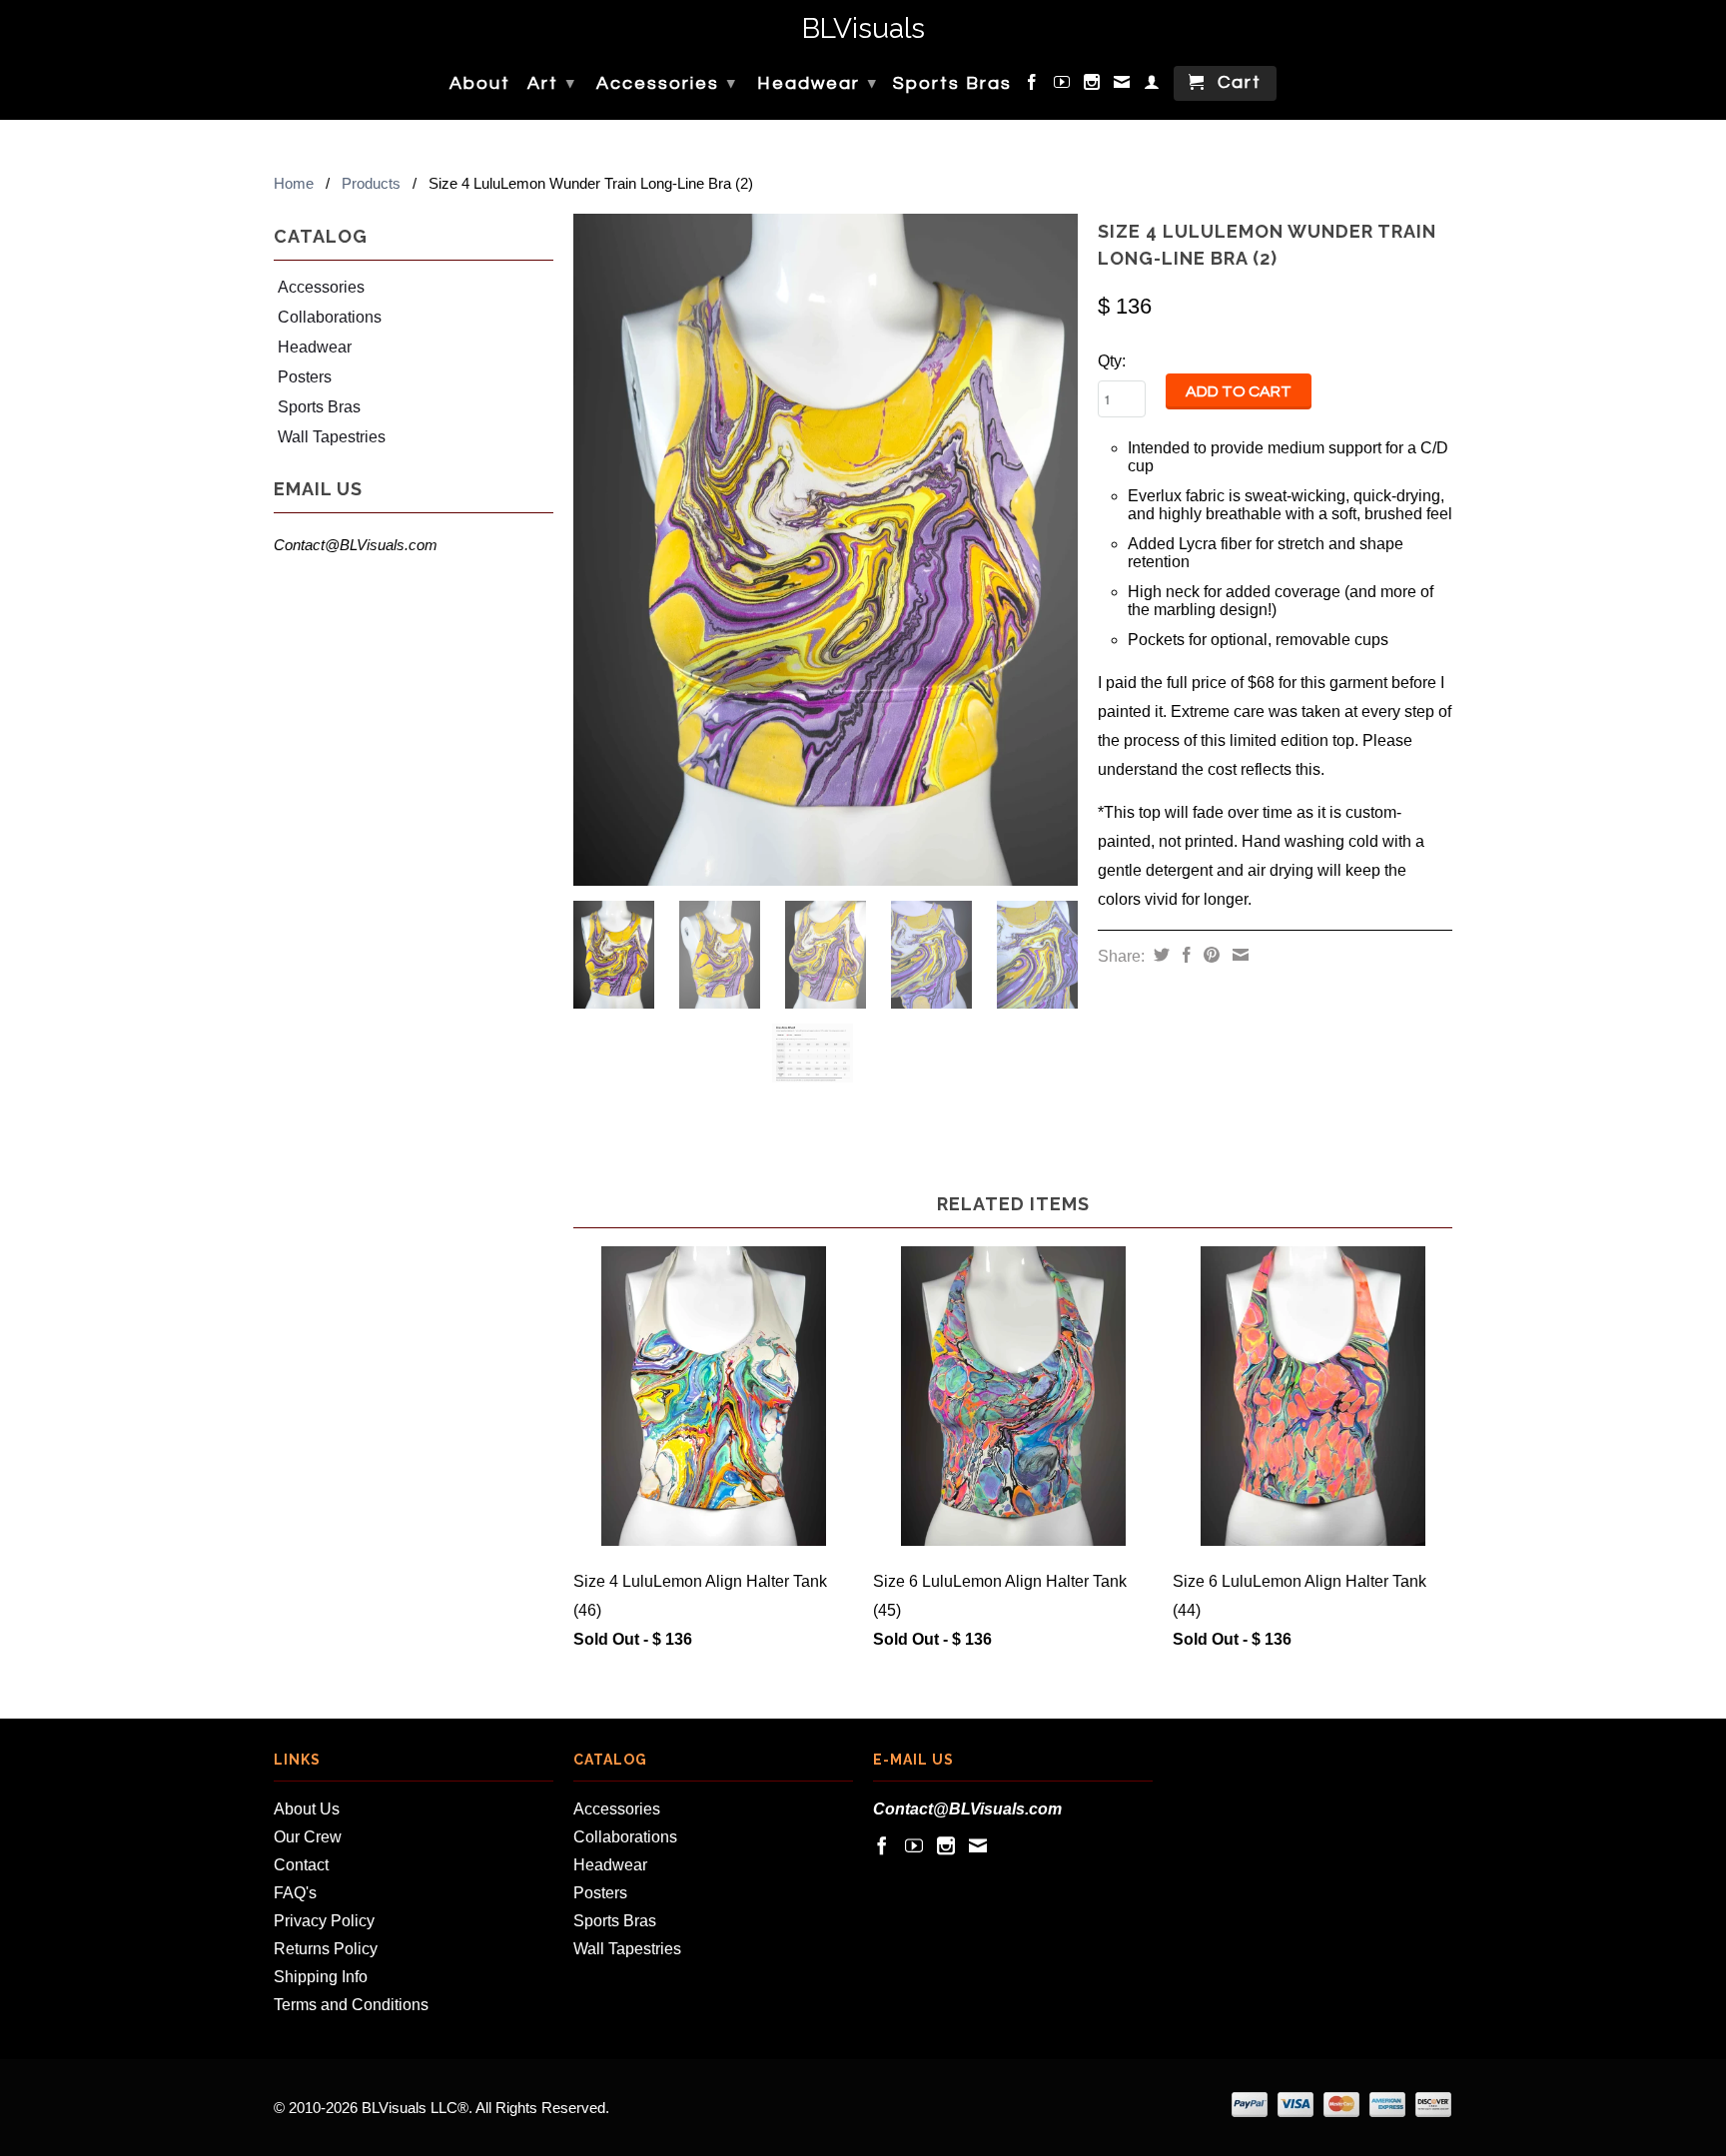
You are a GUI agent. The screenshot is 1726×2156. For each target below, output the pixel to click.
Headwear (818, 83)
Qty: (1112, 361)
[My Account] (1153, 86)
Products (371, 183)
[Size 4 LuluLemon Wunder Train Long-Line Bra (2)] (826, 550)
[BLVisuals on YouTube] (1063, 86)
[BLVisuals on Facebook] (1033, 86)
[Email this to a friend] (1238, 955)
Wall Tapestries (332, 437)
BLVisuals (863, 29)
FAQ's (295, 1893)
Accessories (667, 83)
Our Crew (308, 1837)
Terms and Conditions (351, 2005)
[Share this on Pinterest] (1209, 955)
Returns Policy (326, 1949)
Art (552, 83)
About (480, 84)
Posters (305, 377)
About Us (307, 1809)
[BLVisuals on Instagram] (1093, 86)
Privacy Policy (324, 1921)
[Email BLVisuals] (1123, 86)
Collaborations (330, 317)
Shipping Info (321, 1977)
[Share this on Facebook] (1184, 955)
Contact (301, 1865)
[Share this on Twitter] (1159, 955)
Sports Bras (952, 84)
